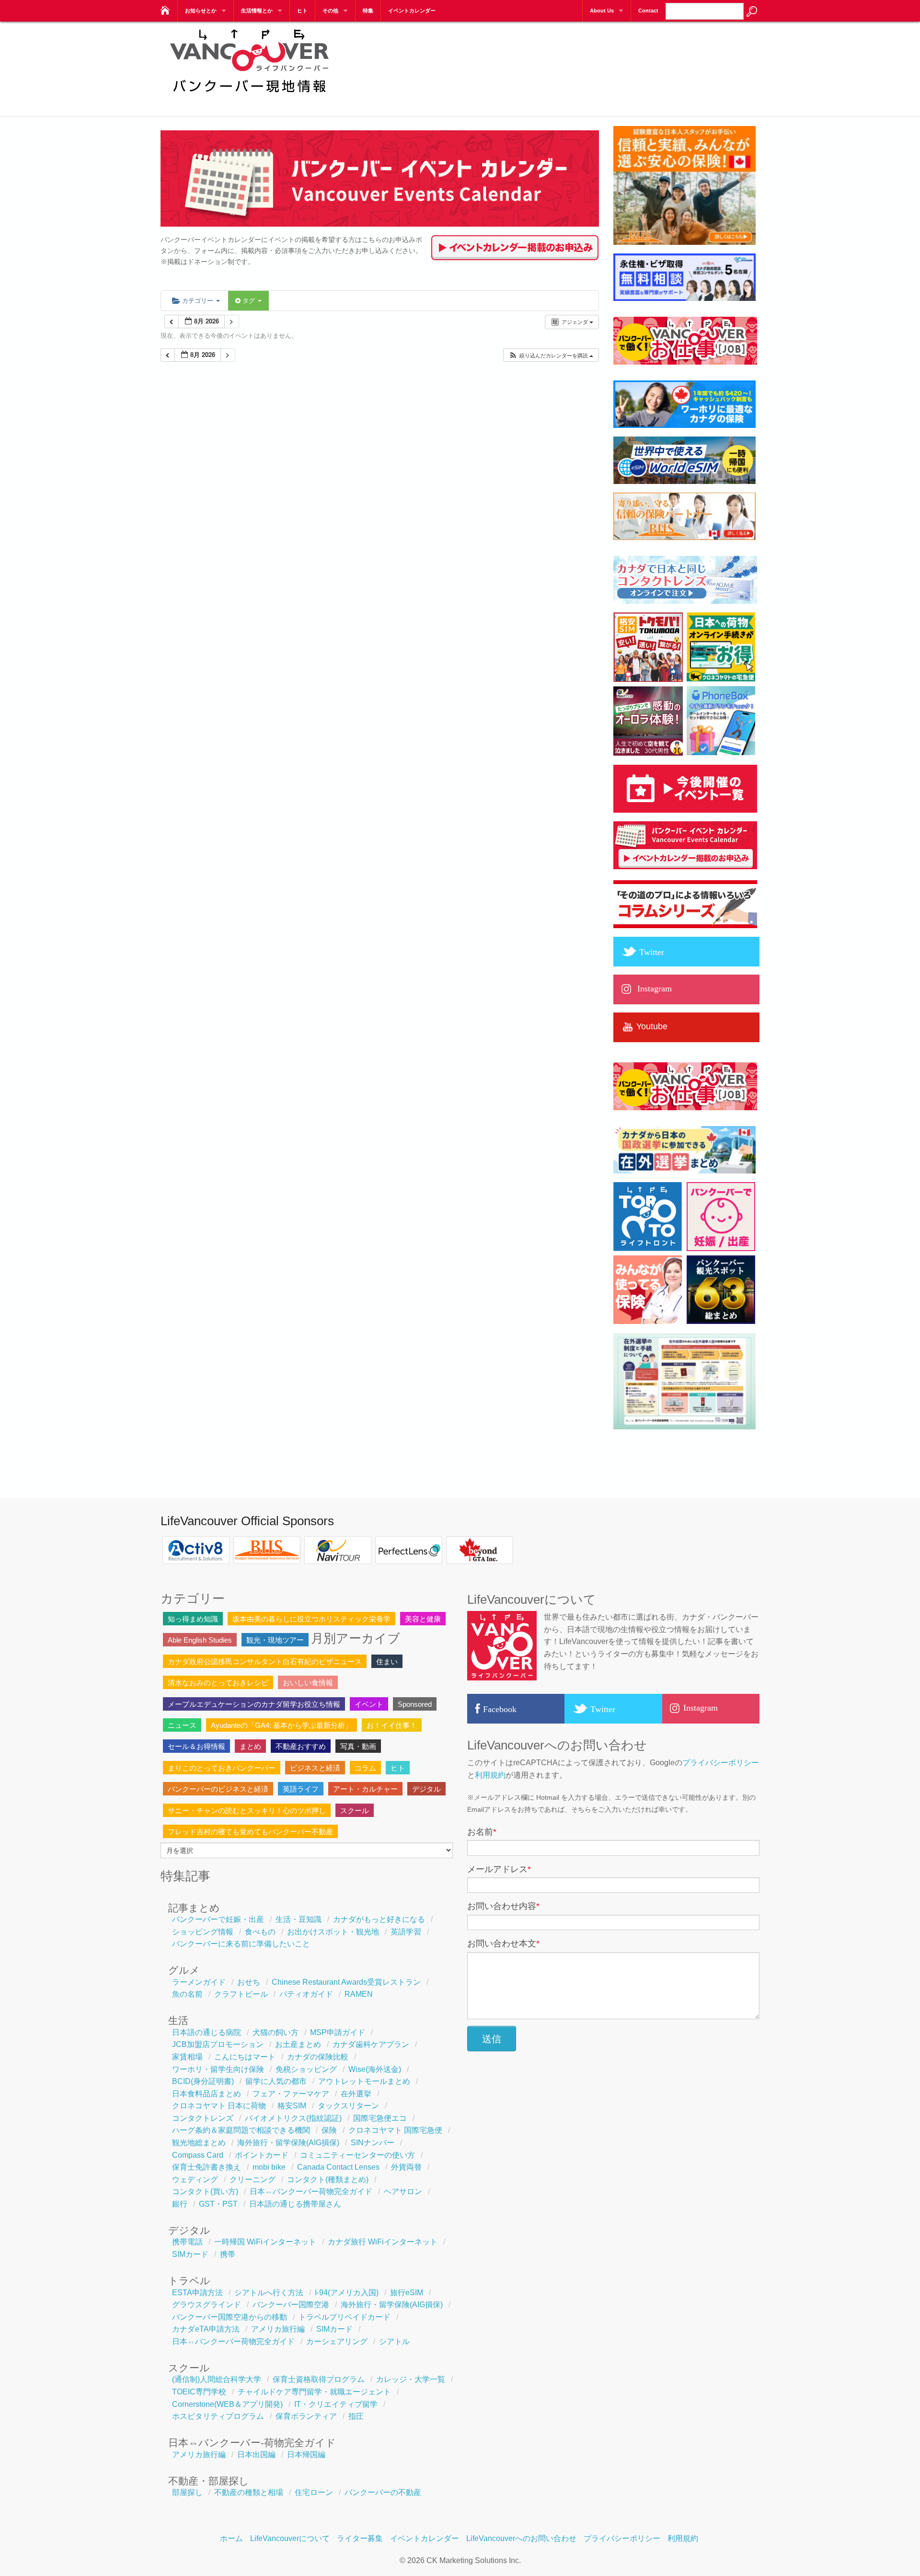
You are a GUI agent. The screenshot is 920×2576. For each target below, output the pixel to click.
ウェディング (195, 2179)
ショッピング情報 (203, 1932)
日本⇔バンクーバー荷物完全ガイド (311, 2191)
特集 (368, 11)
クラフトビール (241, 1994)
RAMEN (359, 1994)
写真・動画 (358, 1746)
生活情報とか (257, 11)
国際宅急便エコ (380, 2118)
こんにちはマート (245, 2057)
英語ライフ (301, 1789)
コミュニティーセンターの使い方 (357, 2155)
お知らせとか (201, 11)
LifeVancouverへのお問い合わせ (521, 2538)
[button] (551, 355)
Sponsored (415, 1704)
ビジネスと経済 (315, 1768)
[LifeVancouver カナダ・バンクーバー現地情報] (164, 8)
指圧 (356, 2416)
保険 (329, 2130)
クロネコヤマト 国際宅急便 (395, 2130)
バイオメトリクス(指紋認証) (293, 2118)
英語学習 (406, 1932)
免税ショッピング (306, 2069)
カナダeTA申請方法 (206, 2329)
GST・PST (218, 2204)
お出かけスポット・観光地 (333, 1932)
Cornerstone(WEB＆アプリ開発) (227, 2404)
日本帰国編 (306, 2455)
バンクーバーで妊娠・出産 (218, 1919)
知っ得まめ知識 (193, 1619)
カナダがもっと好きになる (379, 1919)
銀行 (180, 2204)
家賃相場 (187, 2057)
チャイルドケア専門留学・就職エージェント (314, 2392)
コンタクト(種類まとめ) (328, 2179)
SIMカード (190, 2254)
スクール (355, 1811)
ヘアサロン (403, 2191)
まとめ (250, 1746)
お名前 (482, 1832)
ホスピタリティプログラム (218, 2416)
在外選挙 (356, 2094)
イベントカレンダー (412, 11)
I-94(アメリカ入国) (347, 2293)
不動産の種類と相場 (249, 2492)
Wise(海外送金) (375, 2069)
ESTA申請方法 (197, 2293)
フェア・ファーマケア (291, 2094)
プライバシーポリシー (721, 1763)
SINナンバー (373, 2143)
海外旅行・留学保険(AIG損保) (288, 2143)
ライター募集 (360, 2538)
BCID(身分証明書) (203, 2081)
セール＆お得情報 (196, 1746)
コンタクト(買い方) (205, 2191)
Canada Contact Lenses (338, 2167)
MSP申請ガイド (338, 2032)
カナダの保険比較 (318, 2057)
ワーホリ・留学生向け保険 (218, 2069)
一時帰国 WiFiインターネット (265, 2242)
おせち (249, 1982)
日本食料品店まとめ (207, 2094)
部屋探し (187, 2492)
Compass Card (198, 2155)
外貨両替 (406, 2167)
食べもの (260, 1932)
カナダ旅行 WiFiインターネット (383, 2242)
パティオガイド (306, 1994)
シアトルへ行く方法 (269, 2293)
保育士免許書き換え (207, 2167)
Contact (648, 11)
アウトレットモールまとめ (364, 2081)
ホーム (231, 2538)
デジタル (426, 1789)
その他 (330, 11)
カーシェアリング (337, 2341)
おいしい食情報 (308, 1683)
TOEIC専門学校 (199, 2392)
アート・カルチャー (365, 1789)
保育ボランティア (306, 2416)
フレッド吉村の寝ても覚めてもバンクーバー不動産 (250, 1832)
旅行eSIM (407, 2293)
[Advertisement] (585, 62)
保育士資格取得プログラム (319, 2379)
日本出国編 (256, 2455)
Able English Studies (200, 1640)
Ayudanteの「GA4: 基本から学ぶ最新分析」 (282, 1725)
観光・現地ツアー (275, 1640)
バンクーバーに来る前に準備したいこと (241, 1944)
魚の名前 (187, 1994)
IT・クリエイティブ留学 (336, 2404)
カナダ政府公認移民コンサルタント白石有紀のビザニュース (265, 1662)
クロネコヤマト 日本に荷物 (219, 2106)
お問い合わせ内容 (503, 1906)
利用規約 (490, 1775)
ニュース (182, 1725)
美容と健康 (423, 1619)
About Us (602, 11)
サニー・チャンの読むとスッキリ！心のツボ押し (247, 1811)
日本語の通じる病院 (207, 2032)
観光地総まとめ (199, 2143)
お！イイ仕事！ (392, 1725)
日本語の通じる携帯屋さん (295, 2204)
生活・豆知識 (299, 1919)
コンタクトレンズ (203, 2118)
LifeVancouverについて (290, 2538)
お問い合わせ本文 (503, 1943)
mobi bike (269, 2167)
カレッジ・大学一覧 (411, 2379)
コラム (365, 1768)
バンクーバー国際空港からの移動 (230, 2317)
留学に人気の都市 (276, 2081)
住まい (387, 1662)
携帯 (228, 2254)
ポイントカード (262, 2155)
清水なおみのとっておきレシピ (218, 1683)
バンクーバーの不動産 (383, 2492)
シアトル (394, 2341)
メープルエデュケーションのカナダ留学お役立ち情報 (254, 1704)
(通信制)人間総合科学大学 (217, 2379)
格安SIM (292, 2106)
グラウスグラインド (207, 2305)
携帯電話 (187, 2242)
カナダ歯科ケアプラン (371, 2044)
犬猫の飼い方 (276, 2032)
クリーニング (253, 2179)
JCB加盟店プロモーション (218, 2044)
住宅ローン (314, 2492)
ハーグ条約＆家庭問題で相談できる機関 (241, 2130)
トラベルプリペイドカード (345, 2317)
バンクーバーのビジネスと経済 (218, 1789)
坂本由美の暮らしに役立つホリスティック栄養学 (311, 1619)
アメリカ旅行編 (278, 2329)
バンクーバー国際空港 (291, 2305)
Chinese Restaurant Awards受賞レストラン (346, 1982)
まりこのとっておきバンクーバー (222, 1768)
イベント (369, 1704)
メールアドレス (499, 1869)
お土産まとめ (298, 2044)
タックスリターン (348, 2106)
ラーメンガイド (199, 1982)
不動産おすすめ (301, 1746)
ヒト (302, 11)
